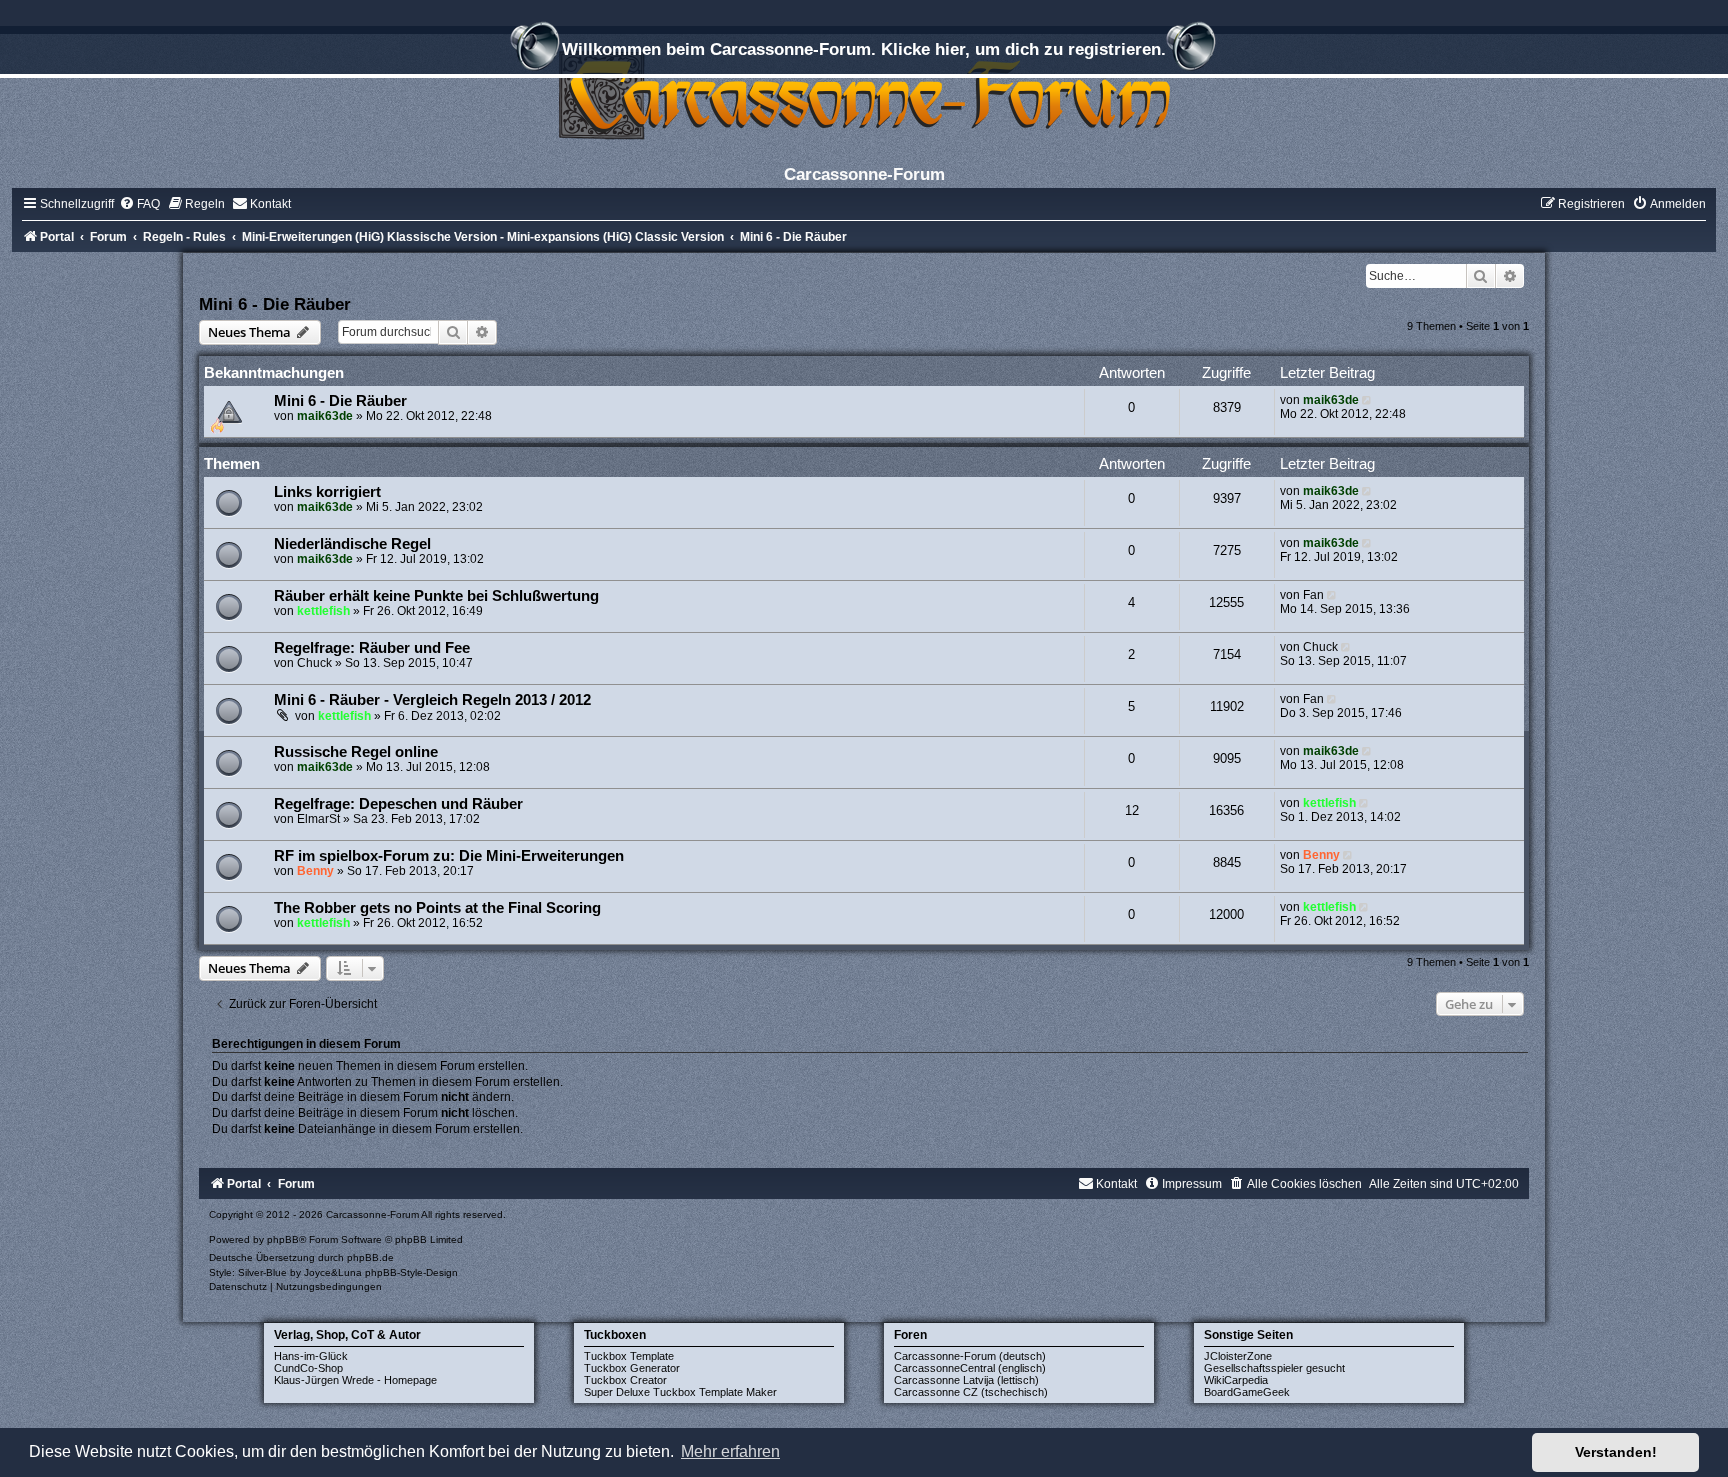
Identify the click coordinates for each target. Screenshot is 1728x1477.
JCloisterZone (1238, 1356)
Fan (1313, 595)
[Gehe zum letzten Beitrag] (1368, 400)
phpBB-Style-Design (411, 1272)
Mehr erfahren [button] (730, 1451)
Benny (315, 871)
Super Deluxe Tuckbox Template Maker (680, 1392)
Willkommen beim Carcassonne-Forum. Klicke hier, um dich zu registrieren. (864, 49)
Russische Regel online (356, 752)
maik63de (325, 416)
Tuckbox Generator (632, 1368)
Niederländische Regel (352, 544)
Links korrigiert (327, 492)
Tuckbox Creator (625, 1380)
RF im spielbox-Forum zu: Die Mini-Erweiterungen (449, 856)
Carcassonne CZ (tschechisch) (971, 1392)
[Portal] (864, 94)
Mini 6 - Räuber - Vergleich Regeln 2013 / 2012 (432, 700)
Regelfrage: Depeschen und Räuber (398, 804)
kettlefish (323, 611)
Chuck (314, 663)
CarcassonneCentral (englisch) (970, 1368)
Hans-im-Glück (311, 1356)
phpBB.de (370, 1257)
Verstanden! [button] (1616, 1452)
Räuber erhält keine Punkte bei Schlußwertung (436, 596)
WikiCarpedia (1236, 1380)
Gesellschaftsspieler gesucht (1274, 1368)
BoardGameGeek (1247, 1392)
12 (1132, 810)
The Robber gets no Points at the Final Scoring (437, 908)
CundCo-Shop (308, 1368)
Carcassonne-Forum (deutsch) (970, 1356)
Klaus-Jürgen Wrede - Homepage (355, 1380)
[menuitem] (139, 204)
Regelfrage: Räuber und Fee (372, 648)
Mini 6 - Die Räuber (275, 304)
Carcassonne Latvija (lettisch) (966, 1380)
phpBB (283, 1239)
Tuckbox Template (629, 1356)
